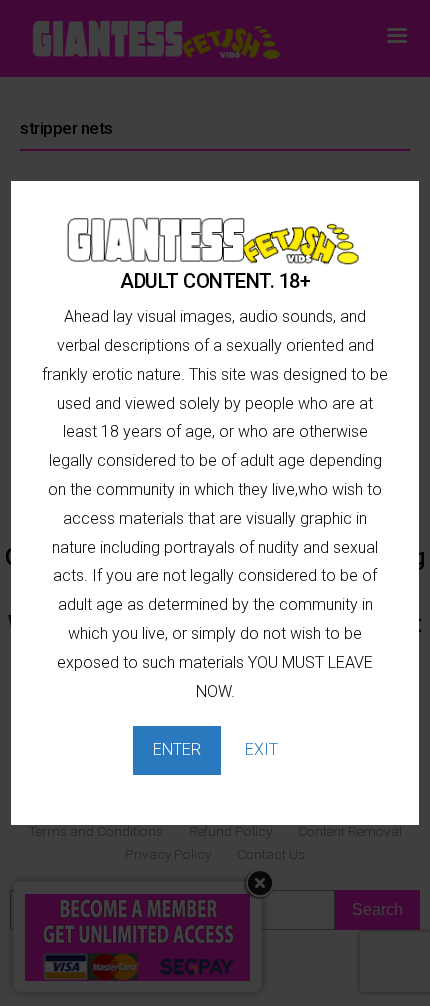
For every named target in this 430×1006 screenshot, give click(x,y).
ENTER (177, 749)
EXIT (261, 749)
